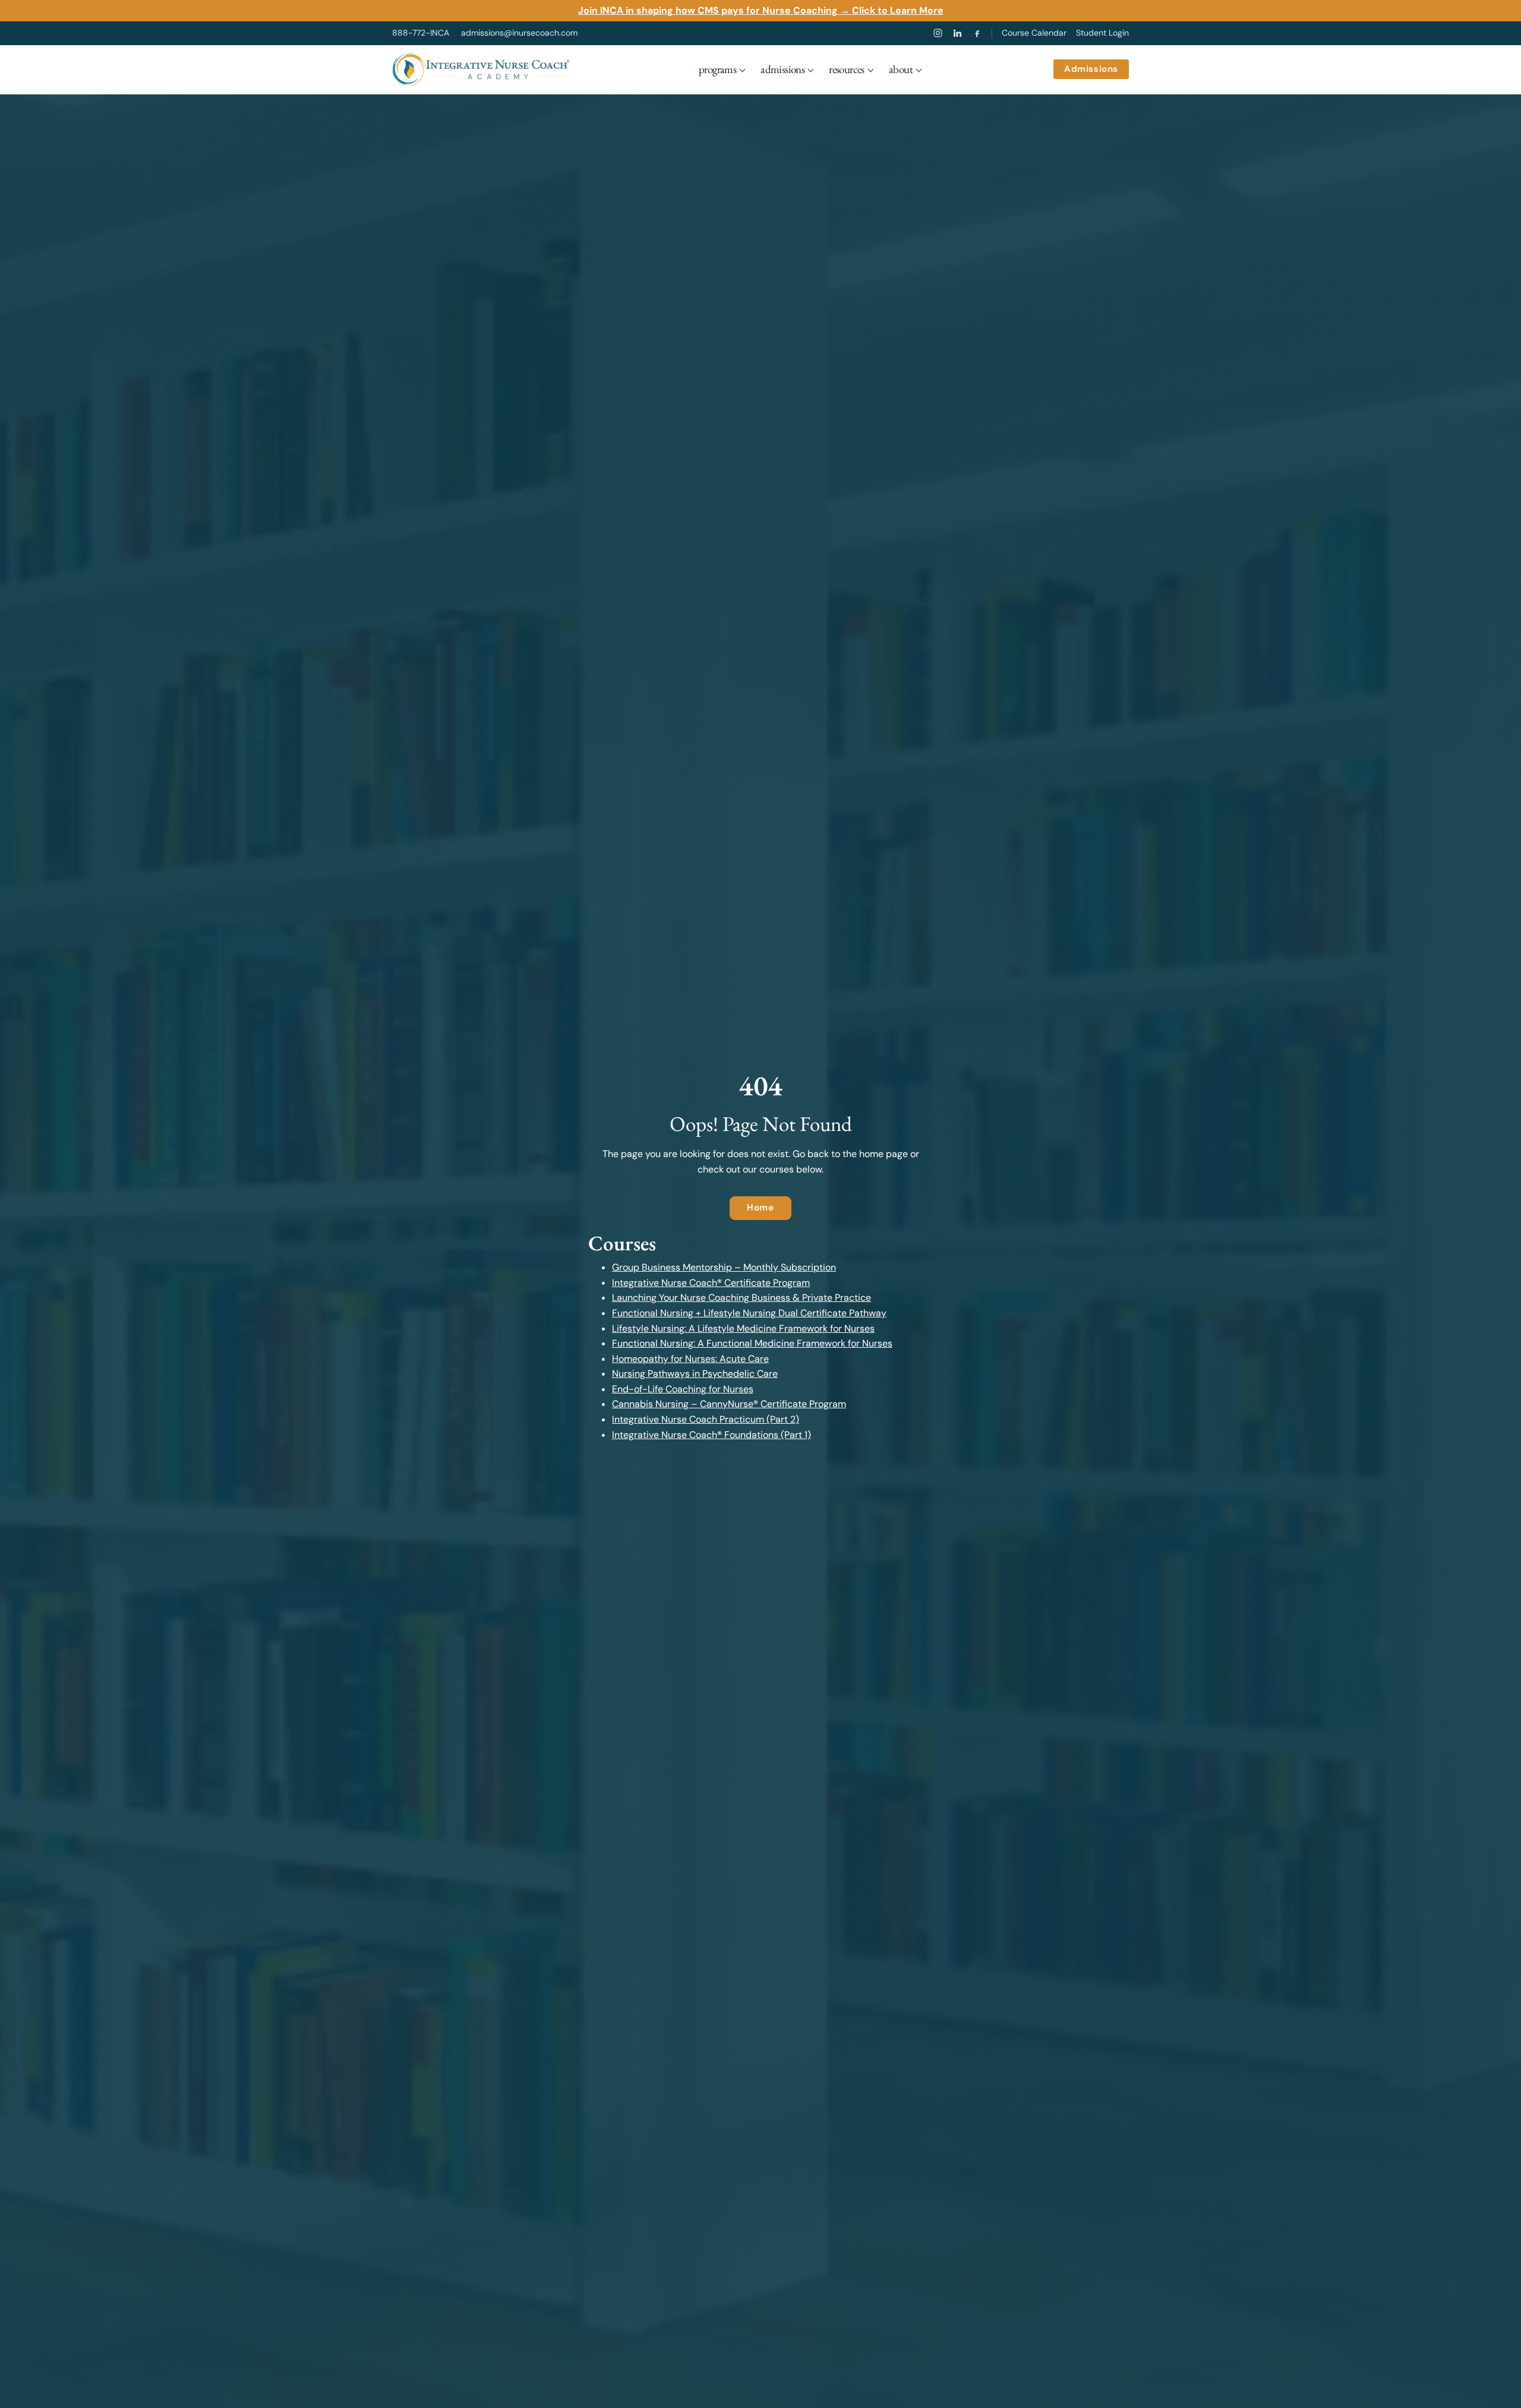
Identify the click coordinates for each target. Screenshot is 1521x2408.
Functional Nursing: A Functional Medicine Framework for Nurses (752, 1343)
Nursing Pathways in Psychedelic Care (695, 1374)
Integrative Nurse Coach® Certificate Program (711, 1283)
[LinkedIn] (957, 33)
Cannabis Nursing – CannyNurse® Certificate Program (729, 1404)
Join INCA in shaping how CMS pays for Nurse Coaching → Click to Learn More (761, 10)
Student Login (1102, 33)
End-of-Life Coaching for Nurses (683, 1389)
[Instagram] (938, 33)
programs (717, 69)
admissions (782, 69)
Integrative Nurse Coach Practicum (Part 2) (706, 1419)
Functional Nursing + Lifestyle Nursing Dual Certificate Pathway (749, 1313)
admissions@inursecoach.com (519, 33)
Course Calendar (1034, 33)
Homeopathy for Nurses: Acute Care (690, 1359)
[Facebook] (977, 33)
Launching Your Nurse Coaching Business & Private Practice (741, 1298)
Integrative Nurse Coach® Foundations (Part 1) (711, 1435)
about (901, 69)
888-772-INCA (421, 33)
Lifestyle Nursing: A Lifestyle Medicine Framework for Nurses (743, 1328)
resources (847, 69)
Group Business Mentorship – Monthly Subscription (724, 1267)
